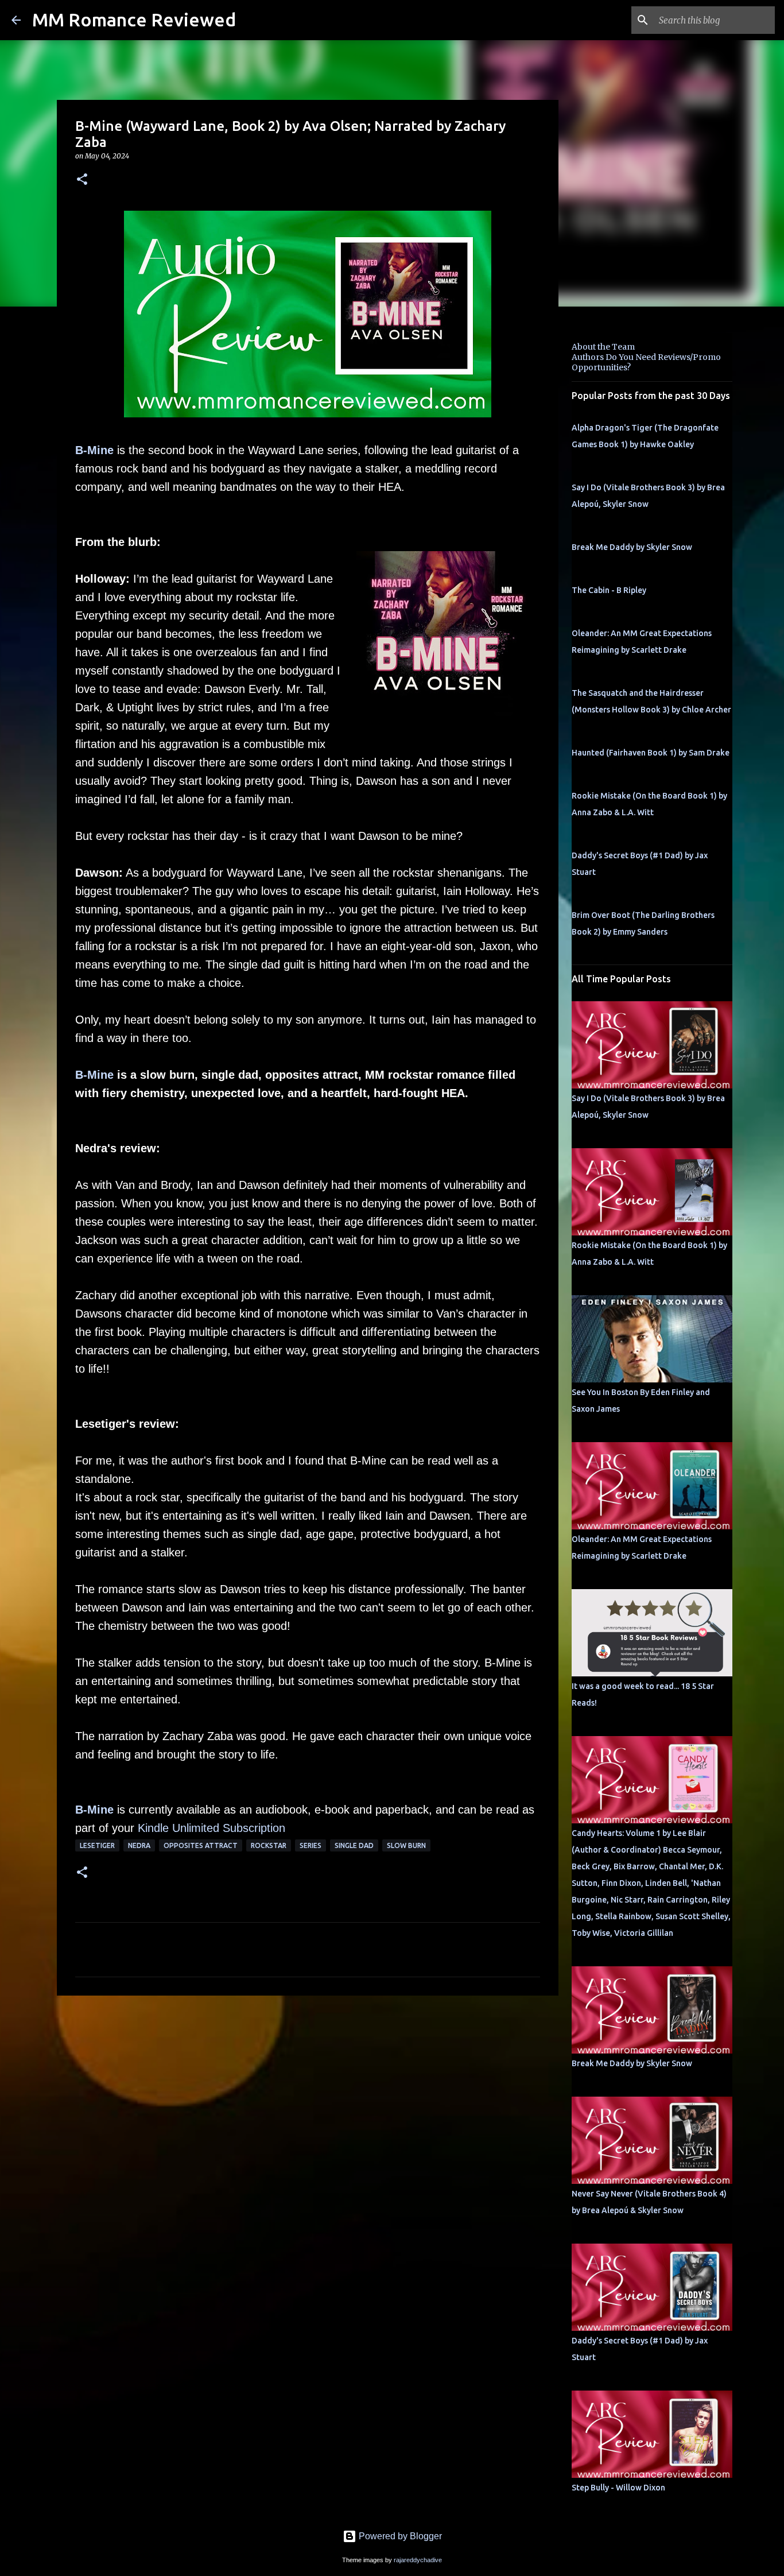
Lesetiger (97, 1845)
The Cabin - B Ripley (609, 590)
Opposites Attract (201, 1845)
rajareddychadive (418, 2560)
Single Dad (354, 1845)
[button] (82, 180)
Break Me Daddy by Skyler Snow (632, 547)
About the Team (603, 347)
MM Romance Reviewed (134, 20)
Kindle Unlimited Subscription (211, 1828)
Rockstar (269, 1845)
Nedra (139, 1845)
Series (311, 1845)
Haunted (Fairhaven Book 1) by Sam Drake (651, 753)
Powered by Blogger (399, 2536)
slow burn (406, 1845)
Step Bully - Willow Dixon (618, 2488)
